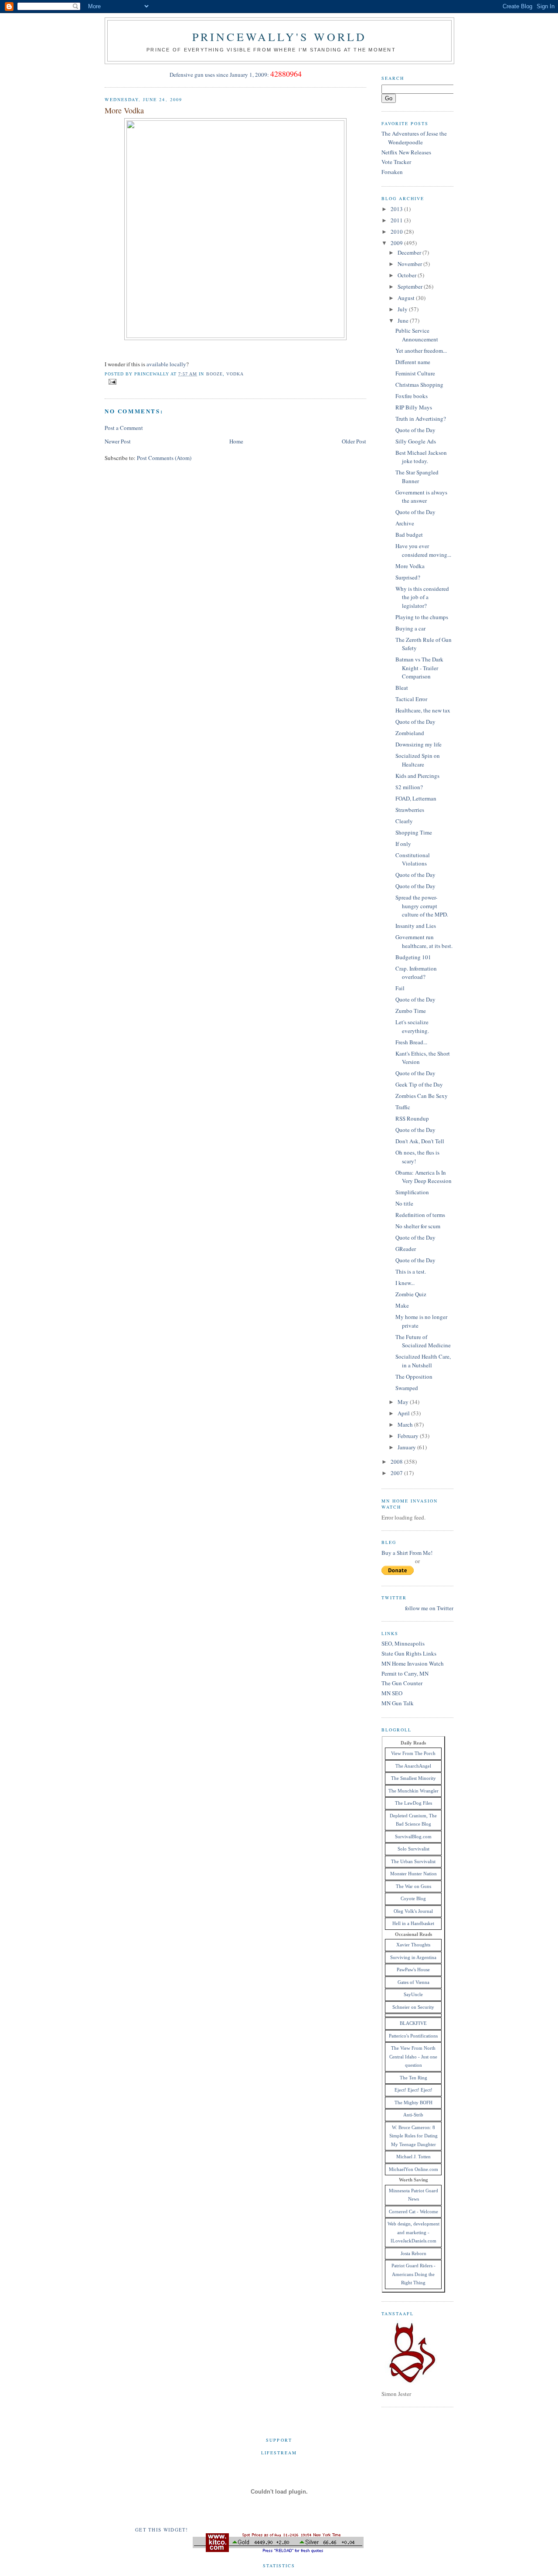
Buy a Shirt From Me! (407, 1553)
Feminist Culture (415, 373)
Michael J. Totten (413, 2157)
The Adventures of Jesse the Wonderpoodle (414, 138)
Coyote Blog (413, 1898)
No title (404, 1203)
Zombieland (410, 733)
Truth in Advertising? (421, 419)
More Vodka (124, 110)
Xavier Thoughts (413, 1945)
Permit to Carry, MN (405, 1673)
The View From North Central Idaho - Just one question (413, 2056)
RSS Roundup (412, 1118)
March (406, 1424)
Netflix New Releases (406, 152)
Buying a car (410, 628)
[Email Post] (111, 381)
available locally (166, 364)
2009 (397, 243)
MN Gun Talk (398, 1703)
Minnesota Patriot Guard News (413, 2195)
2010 (397, 232)
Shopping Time (414, 832)
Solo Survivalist (413, 1849)
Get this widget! (162, 2530)
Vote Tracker (396, 162)
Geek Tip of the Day (419, 1084)
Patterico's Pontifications (413, 2036)
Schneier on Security (413, 2007)
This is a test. (411, 1271)
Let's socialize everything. (412, 1026)
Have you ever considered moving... (423, 550)
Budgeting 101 (413, 957)
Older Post (354, 441)
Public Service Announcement (417, 335)
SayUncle (413, 1994)
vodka (235, 374)
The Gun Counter (402, 1683)
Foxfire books (412, 396)
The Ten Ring (413, 2078)
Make (402, 1305)
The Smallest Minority (413, 1778)
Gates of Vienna (413, 1982)
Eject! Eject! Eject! (413, 2090)
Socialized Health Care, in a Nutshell (423, 1361)
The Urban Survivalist (413, 1861)
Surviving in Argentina (413, 1957)
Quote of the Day (415, 430)
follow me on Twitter (429, 1608)
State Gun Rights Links (409, 1653)
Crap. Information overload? (416, 973)
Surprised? (408, 577)
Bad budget (409, 535)
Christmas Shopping (419, 385)
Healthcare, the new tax (423, 710)
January (407, 1447)
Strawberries (410, 810)
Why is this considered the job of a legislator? (422, 597)
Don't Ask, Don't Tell (420, 1141)
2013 (397, 209)
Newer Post (118, 441)
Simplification (412, 1192)
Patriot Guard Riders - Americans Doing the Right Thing (413, 2274)
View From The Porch (413, 1753)
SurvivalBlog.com (413, 1837)
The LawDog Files (413, 1803)
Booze (214, 374)
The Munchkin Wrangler (413, 1791)
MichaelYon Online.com (413, 2169)
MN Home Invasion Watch (413, 1663)
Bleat (402, 688)
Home (236, 441)
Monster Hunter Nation (413, 1874)
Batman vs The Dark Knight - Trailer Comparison (419, 668)
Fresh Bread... (411, 1042)
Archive (405, 523)
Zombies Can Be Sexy (422, 1096)
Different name (413, 362)
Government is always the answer (421, 497)
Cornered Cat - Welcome (413, 2211)
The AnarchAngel (413, 1766)
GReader (406, 1249)
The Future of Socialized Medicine (423, 1341)
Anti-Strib (413, 2115)
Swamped (407, 1388)
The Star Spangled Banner (417, 477)
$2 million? (409, 787)
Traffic (403, 1107)
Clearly (404, 821)
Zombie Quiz (411, 1294)
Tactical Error (411, 699)
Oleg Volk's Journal (413, 1911)
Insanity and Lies (416, 926)
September (411, 286)
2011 (397, 220)
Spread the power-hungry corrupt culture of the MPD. (422, 906)
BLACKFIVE (413, 2023)
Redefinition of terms (420, 1215)
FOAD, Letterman (416, 798)
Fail (400, 988)
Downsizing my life (418, 744)
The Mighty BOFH (413, 2102)
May (404, 1402)
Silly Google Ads (416, 441)
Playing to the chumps (422, 617)
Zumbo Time (411, 1011)
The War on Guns (413, 1886)
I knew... (405, 1283)
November (410, 264)
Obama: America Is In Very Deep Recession (424, 1177)
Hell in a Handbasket (413, 1923)
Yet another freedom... (421, 351)
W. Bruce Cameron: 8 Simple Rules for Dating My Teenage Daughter (413, 2136)
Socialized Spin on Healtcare (418, 760)
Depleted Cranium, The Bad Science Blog (413, 1820)
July (403, 309)
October (408, 275)
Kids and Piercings (417, 776)
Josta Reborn (413, 2253)
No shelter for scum (418, 1226)
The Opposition (414, 1377)
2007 (397, 1473)
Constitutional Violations (413, 859)
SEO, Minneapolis (403, 1643)
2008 (397, 1462)
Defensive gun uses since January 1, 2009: (219, 75)
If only (403, 844)
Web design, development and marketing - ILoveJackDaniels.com (413, 2232)
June (404, 320)
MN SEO (392, 1693)
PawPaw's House (413, 1969)
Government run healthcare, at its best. (424, 941)
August (407, 298)
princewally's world (280, 37)
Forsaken (392, 172)
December (410, 252)
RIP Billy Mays (414, 407)
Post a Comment (124, 428)
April (404, 1413)
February (409, 1436)
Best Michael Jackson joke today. (421, 457)
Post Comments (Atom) (164, 458)
